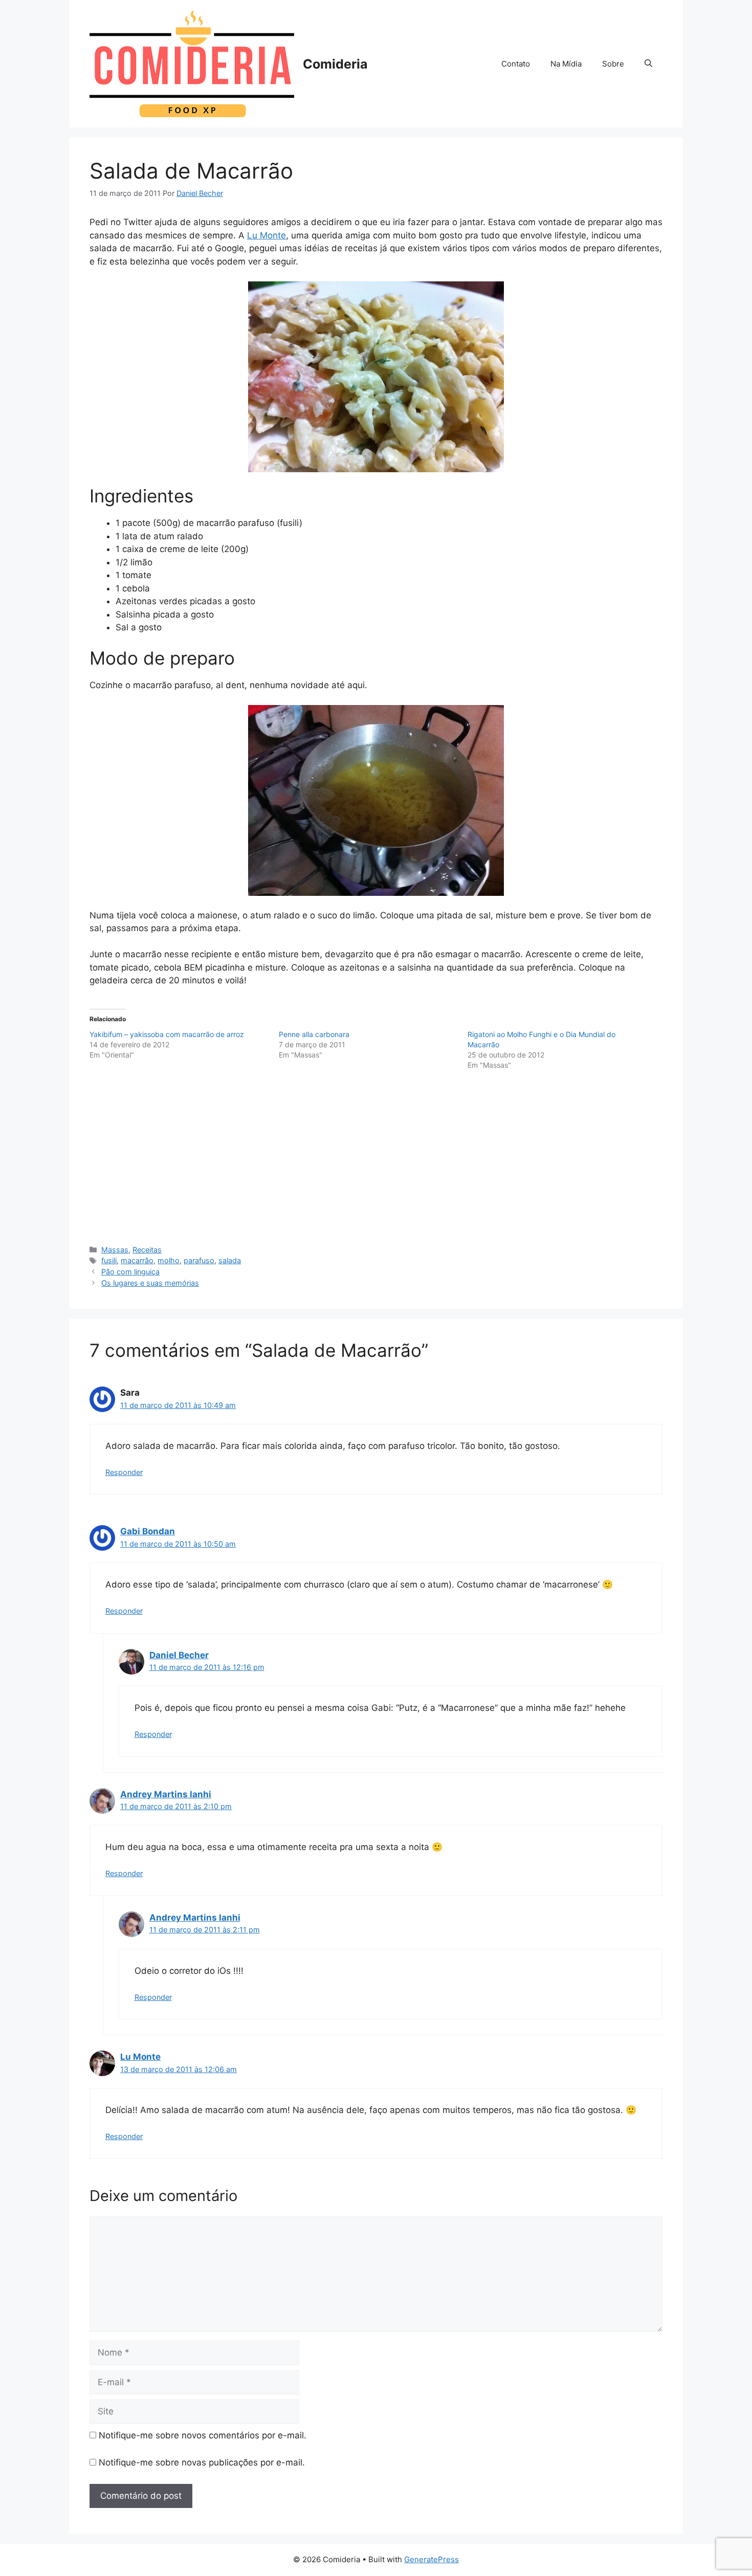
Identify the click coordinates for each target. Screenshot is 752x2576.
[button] (648, 64)
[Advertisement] (376, 1158)
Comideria (335, 64)
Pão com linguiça (130, 1272)
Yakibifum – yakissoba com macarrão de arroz (167, 1034)
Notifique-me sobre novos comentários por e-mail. (203, 2435)
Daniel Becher (179, 1655)
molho (169, 1260)
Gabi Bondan (148, 1531)
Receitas (147, 1250)
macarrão (137, 1260)
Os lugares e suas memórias (150, 1283)
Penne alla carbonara (314, 1034)
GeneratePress (432, 2559)
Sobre (613, 64)
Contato (516, 64)
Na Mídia (566, 64)
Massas (115, 1250)
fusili (109, 1260)
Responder (124, 1472)
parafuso (199, 1260)
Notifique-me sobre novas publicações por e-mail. (202, 2462)
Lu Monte (267, 235)
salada (230, 1260)
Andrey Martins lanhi (166, 1794)
